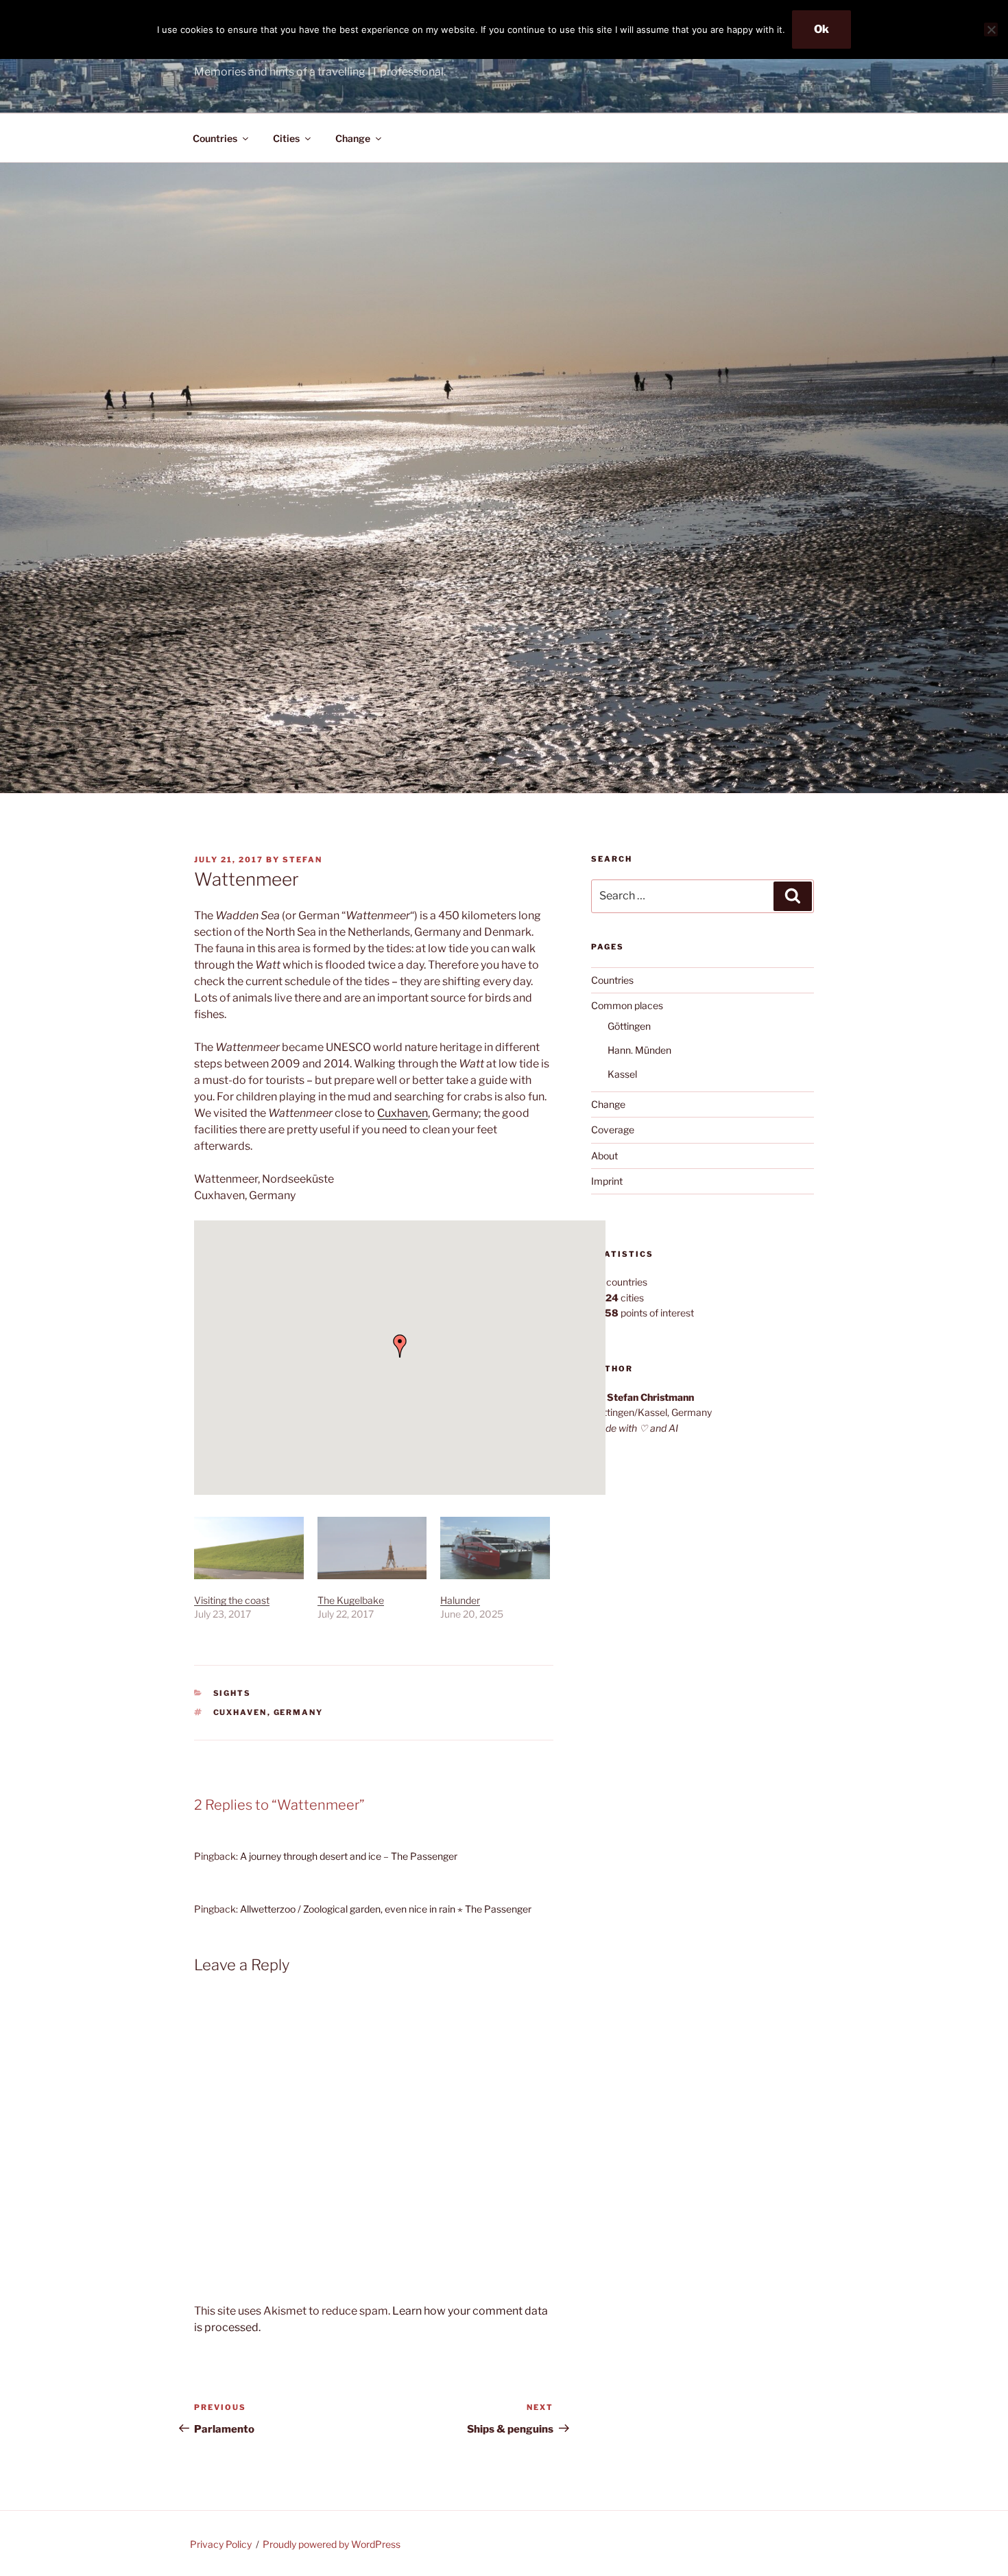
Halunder (460, 1600)
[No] (991, 29)
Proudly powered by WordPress (332, 2544)
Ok (821, 29)
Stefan (302, 860)
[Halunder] (495, 1548)
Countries (215, 138)
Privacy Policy (221, 2544)
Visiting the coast (232, 1600)
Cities (286, 138)
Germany (299, 1712)
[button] (400, 1346)
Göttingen (629, 1026)
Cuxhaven (403, 1113)
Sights (232, 1693)
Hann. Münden (639, 1050)
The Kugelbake (351, 1600)
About (604, 1156)
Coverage (613, 1130)
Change (353, 138)
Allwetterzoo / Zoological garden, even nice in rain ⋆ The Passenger (386, 1909)
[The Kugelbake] (372, 1548)
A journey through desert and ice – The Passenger (349, 1856)
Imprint (607, 1181)
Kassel (622, 1074)
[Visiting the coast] (249, 1548)
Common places (627, 1005)
